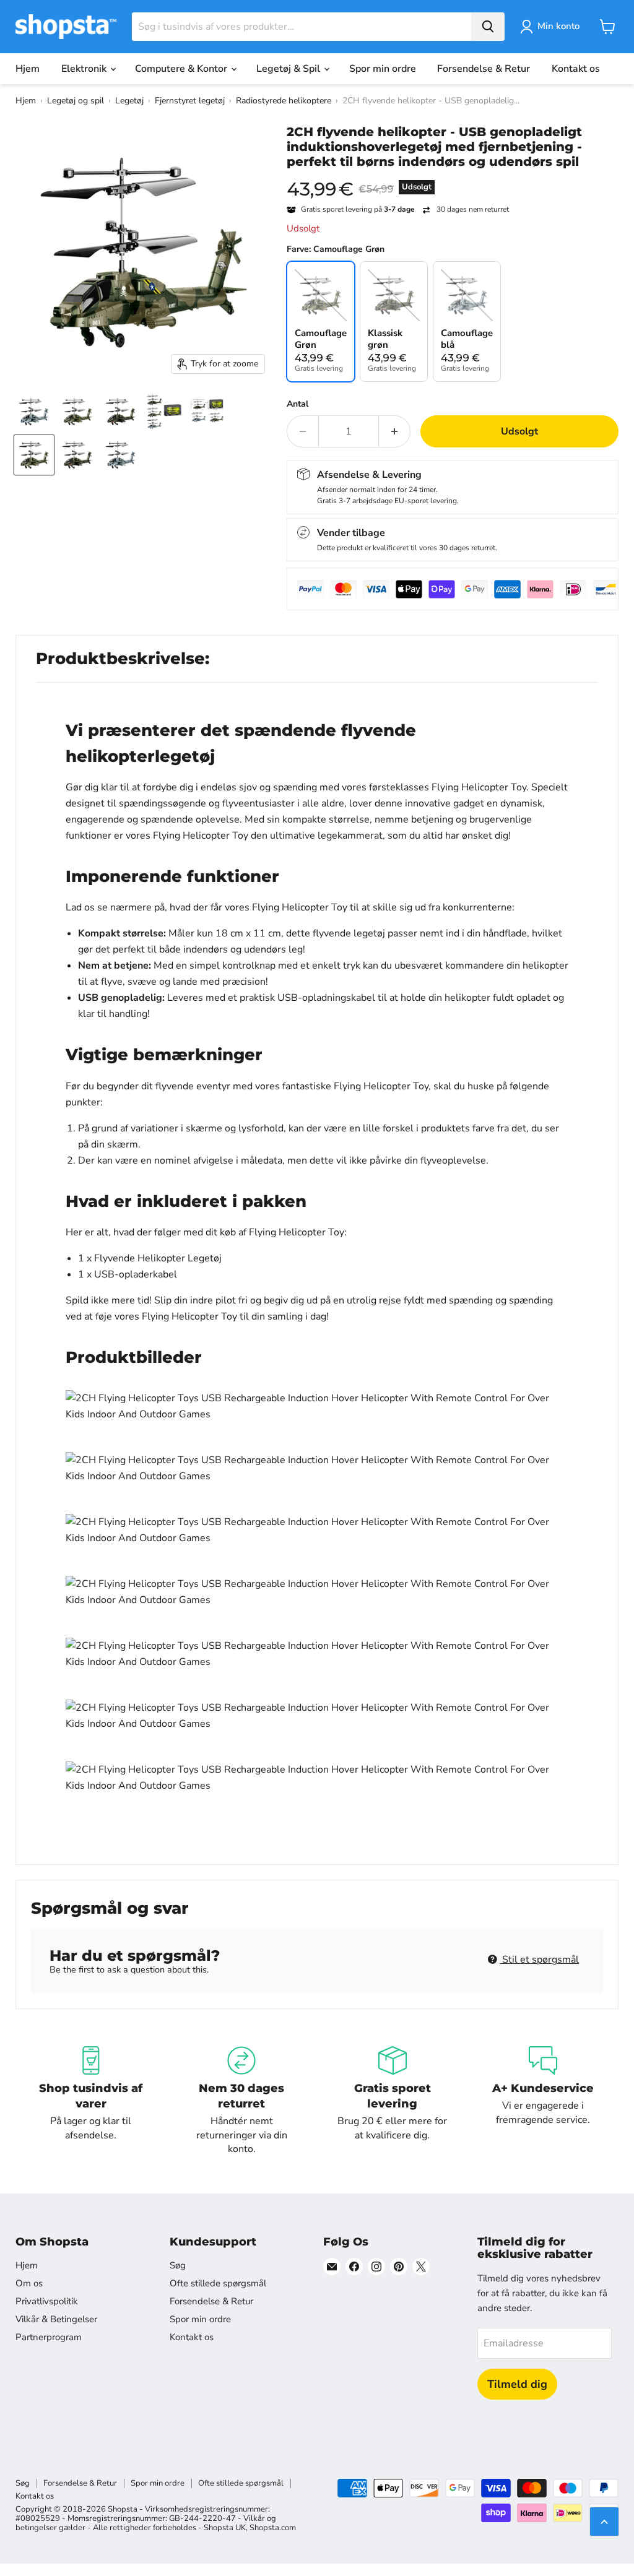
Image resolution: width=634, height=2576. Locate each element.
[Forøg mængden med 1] (395, 431)
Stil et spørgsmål (539, 1960)
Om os (29, 2283)
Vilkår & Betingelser (56, 2319)
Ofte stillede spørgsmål (218, 2283)
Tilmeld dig (517, 2384)
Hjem (28, 69)
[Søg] (488, 27)
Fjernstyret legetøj (190, 101)
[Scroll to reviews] (453, 177)
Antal (297, 404)
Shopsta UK (225, 2528)
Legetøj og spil (76, 101)
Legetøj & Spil (289, 69)
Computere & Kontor (182, 69)
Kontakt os (576, 69)
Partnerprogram (49, 2337)
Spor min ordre (383, 69)
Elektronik (85, 69)
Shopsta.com (273, 2528)
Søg (178, 2265)
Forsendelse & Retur (484, 69)
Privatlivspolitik (47, 2301)
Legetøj (129, 101)
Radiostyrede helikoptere (284, 101)
